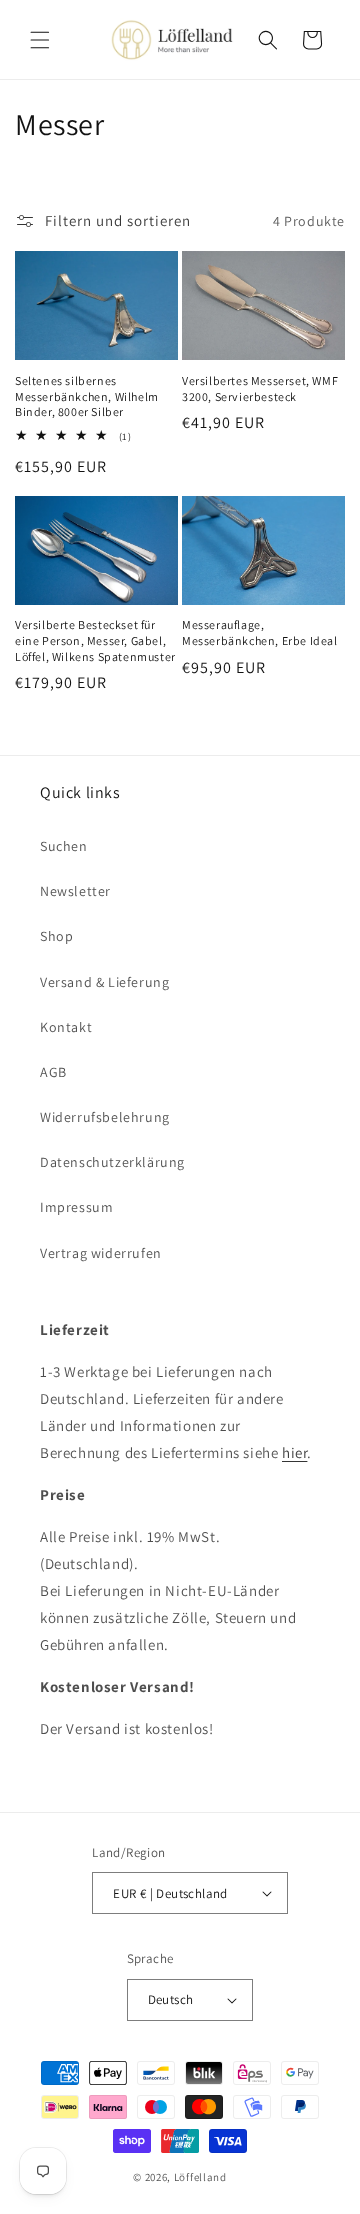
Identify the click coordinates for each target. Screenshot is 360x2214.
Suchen (64, 846)
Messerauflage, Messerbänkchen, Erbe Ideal (260, 632)
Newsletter (75, 891)
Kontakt (66, 1027)
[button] (40, 40)
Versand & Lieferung (104, 982)
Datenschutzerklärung (112, 1162)
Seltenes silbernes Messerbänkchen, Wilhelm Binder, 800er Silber (87, 396)
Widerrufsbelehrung (105, 1117)
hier (294, 1452)
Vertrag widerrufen (101, 1253)
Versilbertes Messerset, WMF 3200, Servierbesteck (260, 388)
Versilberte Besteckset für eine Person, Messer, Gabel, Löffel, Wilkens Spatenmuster (95, 640)
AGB (53, 1072)
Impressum (76, 1207)
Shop (56, 936)
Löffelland (200, 2177)
